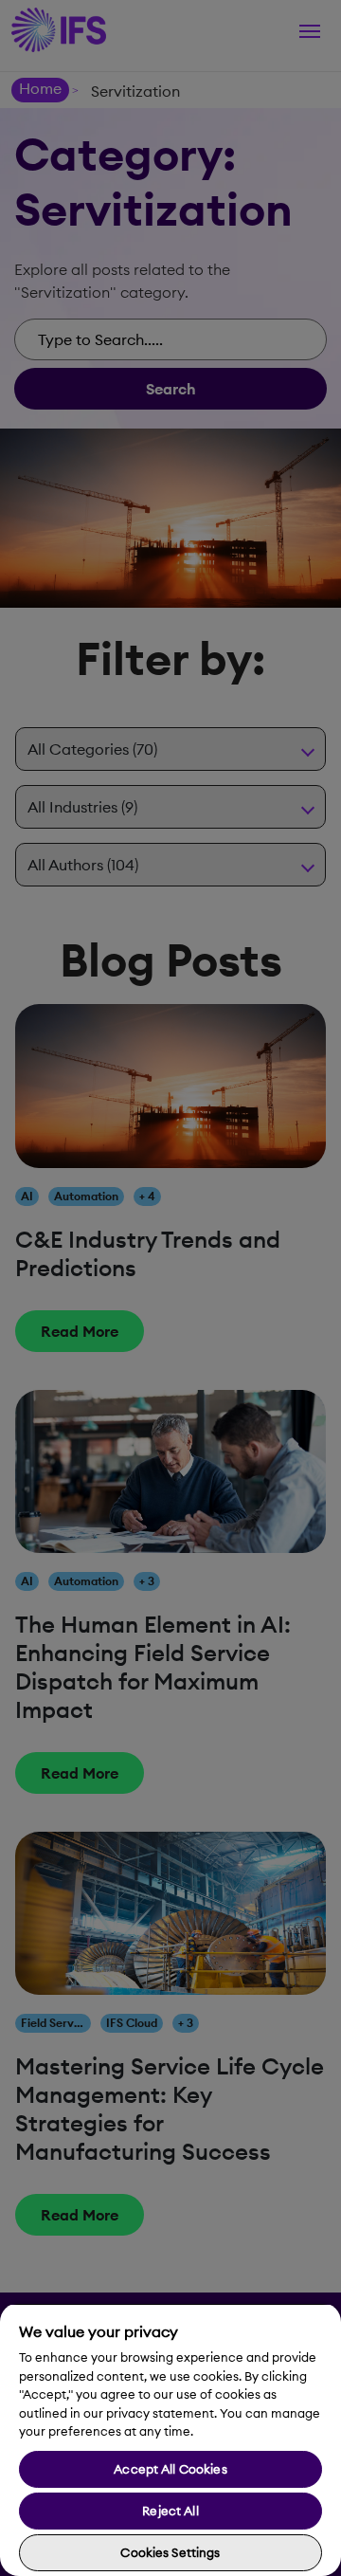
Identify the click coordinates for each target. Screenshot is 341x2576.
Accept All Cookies (170, 2469)
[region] (170, 2439)
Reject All (170, 2511)
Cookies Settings (170, 2552)
